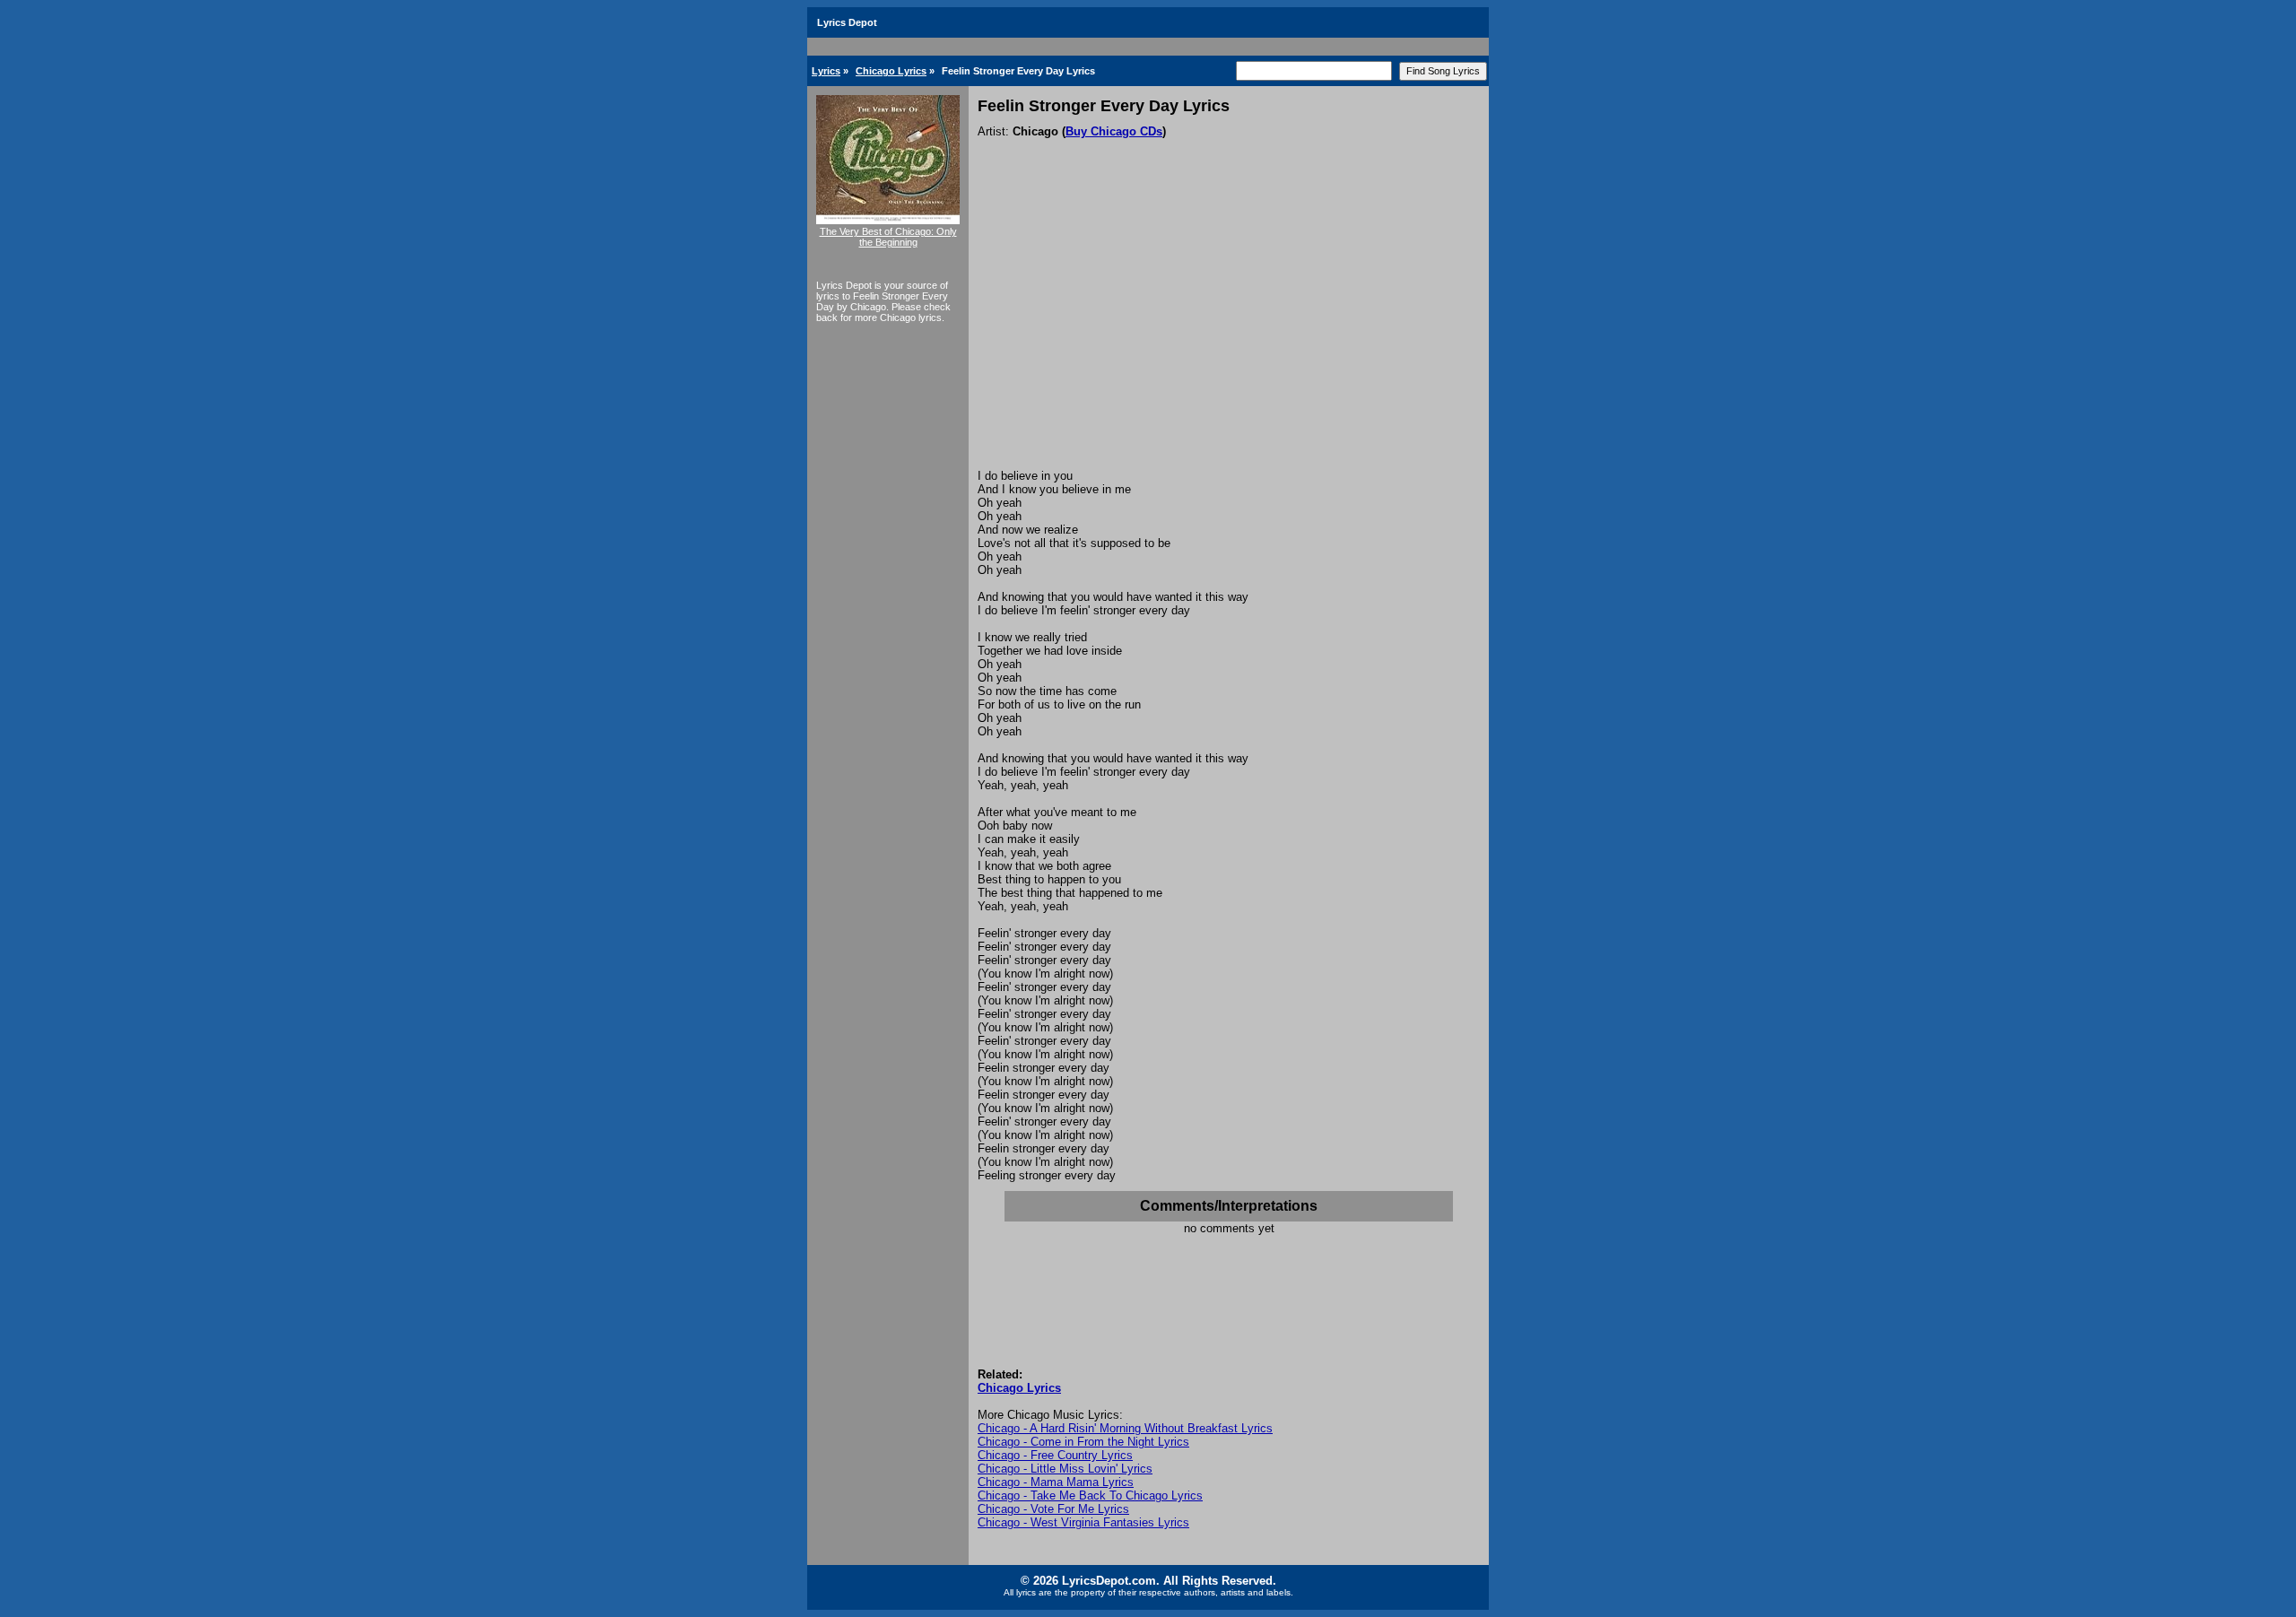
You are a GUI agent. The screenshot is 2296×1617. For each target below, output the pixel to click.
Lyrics (826, 71)
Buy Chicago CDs (1114, 131)
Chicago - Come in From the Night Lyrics (1083, 1442)
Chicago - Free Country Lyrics (1055, 1455)
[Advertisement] (1229, 335)
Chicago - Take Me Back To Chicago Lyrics (1090, 1495)
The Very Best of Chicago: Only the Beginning (888, 237)
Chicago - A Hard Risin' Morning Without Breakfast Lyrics (1125, 1428)
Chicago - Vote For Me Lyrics (1053, 1509)
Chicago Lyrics (891, 71)
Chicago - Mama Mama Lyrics (1056, 1482)
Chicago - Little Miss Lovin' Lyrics (1065, 1469)
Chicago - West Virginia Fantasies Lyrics (1083, 1522)
